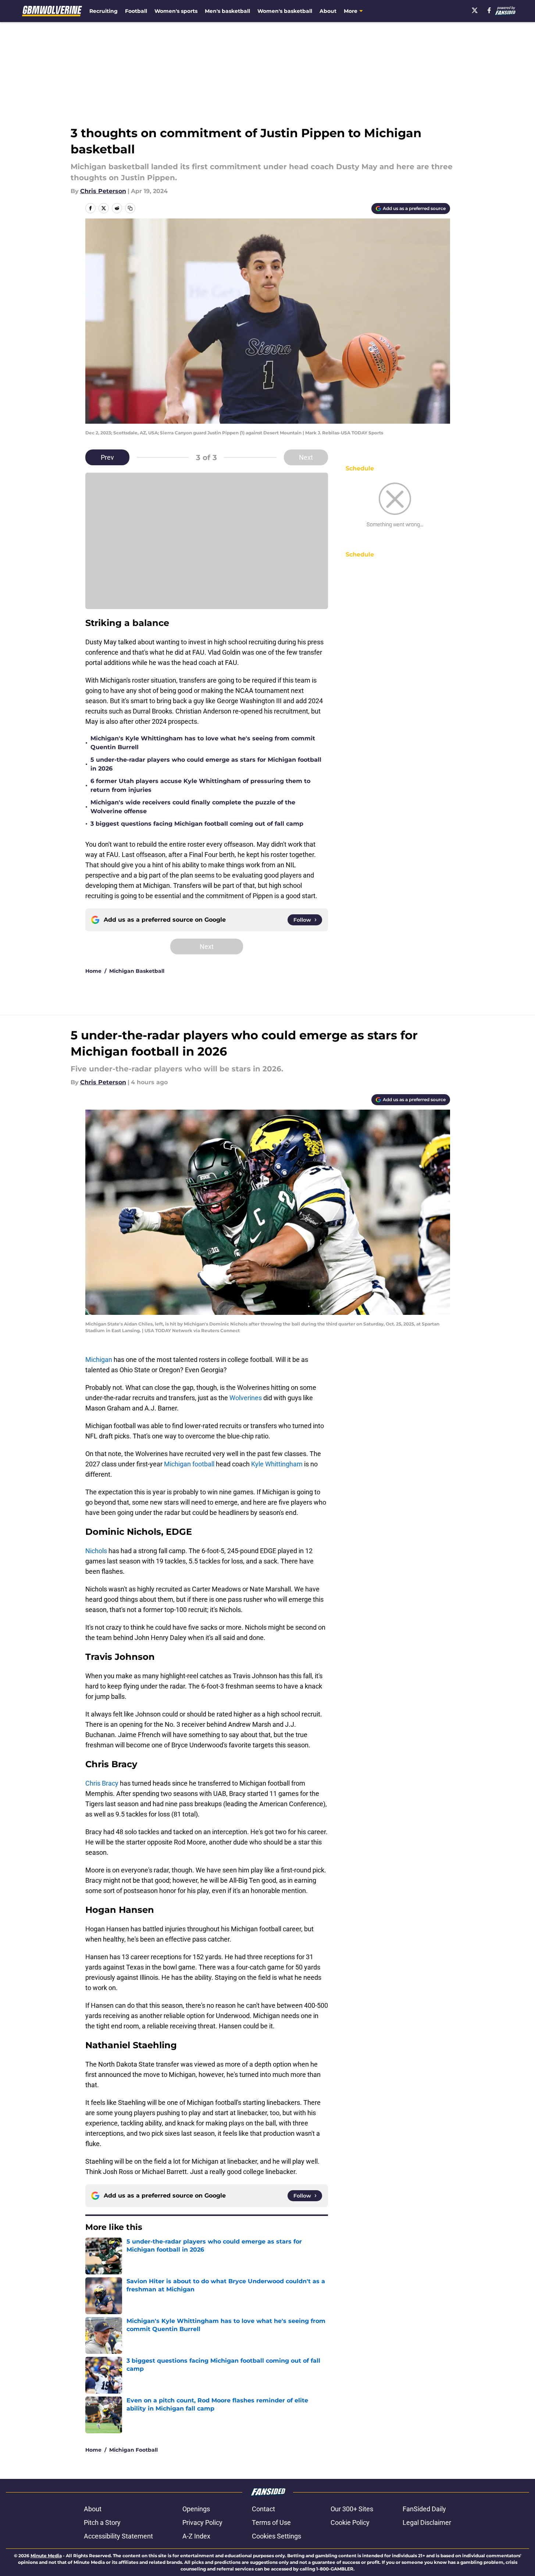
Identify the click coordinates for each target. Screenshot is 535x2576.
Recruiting (104, 11)
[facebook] (489, 10)
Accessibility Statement (118, 2536)
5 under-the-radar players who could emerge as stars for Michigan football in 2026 (206, 764)
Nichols (96, 1551)
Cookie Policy (350, 2522)
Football (136, 11)
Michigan (99, 1360)
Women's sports (176, 11)
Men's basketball (227, 11)
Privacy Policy (202, 2522)
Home (93, 971)
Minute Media (46, 2556)
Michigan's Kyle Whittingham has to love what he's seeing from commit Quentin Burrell (203, 743)
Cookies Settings (277, 2536)
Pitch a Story (102, 2522)
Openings (196, 2509)
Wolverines (246, 1398)
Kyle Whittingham (277, 1464)
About (328, 11)
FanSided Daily (424, 2509)
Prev (107, 457)
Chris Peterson (103, 191)
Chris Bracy (102, 1783)
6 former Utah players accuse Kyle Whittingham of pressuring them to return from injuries (200, 785)
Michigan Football (133, 2450)
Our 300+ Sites (352, 2509)
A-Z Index (196, 2536)
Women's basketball (285, 11)
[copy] (130, 208)
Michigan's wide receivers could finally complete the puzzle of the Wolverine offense (193, 807)
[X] (475, 10)
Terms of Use (271, 2522)
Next (306, 457)
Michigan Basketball (137, 971)
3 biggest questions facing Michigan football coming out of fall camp (197, 824)
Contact (263, 2509)
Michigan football (189, 1464)
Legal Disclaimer (427, 2522)
